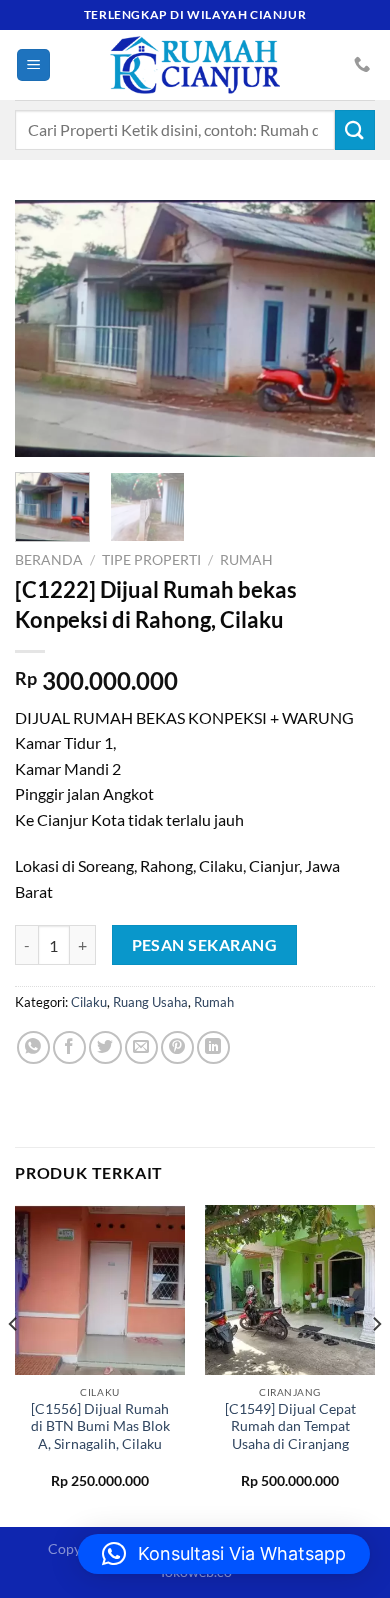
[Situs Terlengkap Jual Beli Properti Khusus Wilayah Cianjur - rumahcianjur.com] (195, 65)
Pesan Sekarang (205, 945)
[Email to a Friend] (141, 1047)
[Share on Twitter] (105, 1047)
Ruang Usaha (150, 1002)
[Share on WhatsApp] (33, 1047)
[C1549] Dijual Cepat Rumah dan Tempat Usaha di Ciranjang (290, 1426)
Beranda (49, 560)
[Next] (343, 328)
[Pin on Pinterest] (177, 1047)
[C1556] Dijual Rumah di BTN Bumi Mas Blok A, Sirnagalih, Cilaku (100, 1426)
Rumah (246, 560)
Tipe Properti (151, 560)
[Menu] (33, 65)
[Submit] (355, 129)
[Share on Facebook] (69, 1047)
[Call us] (362, 65)
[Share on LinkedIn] (213, 1047)
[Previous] (47, 328)
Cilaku (89, 1002)
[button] (224, 1554)
